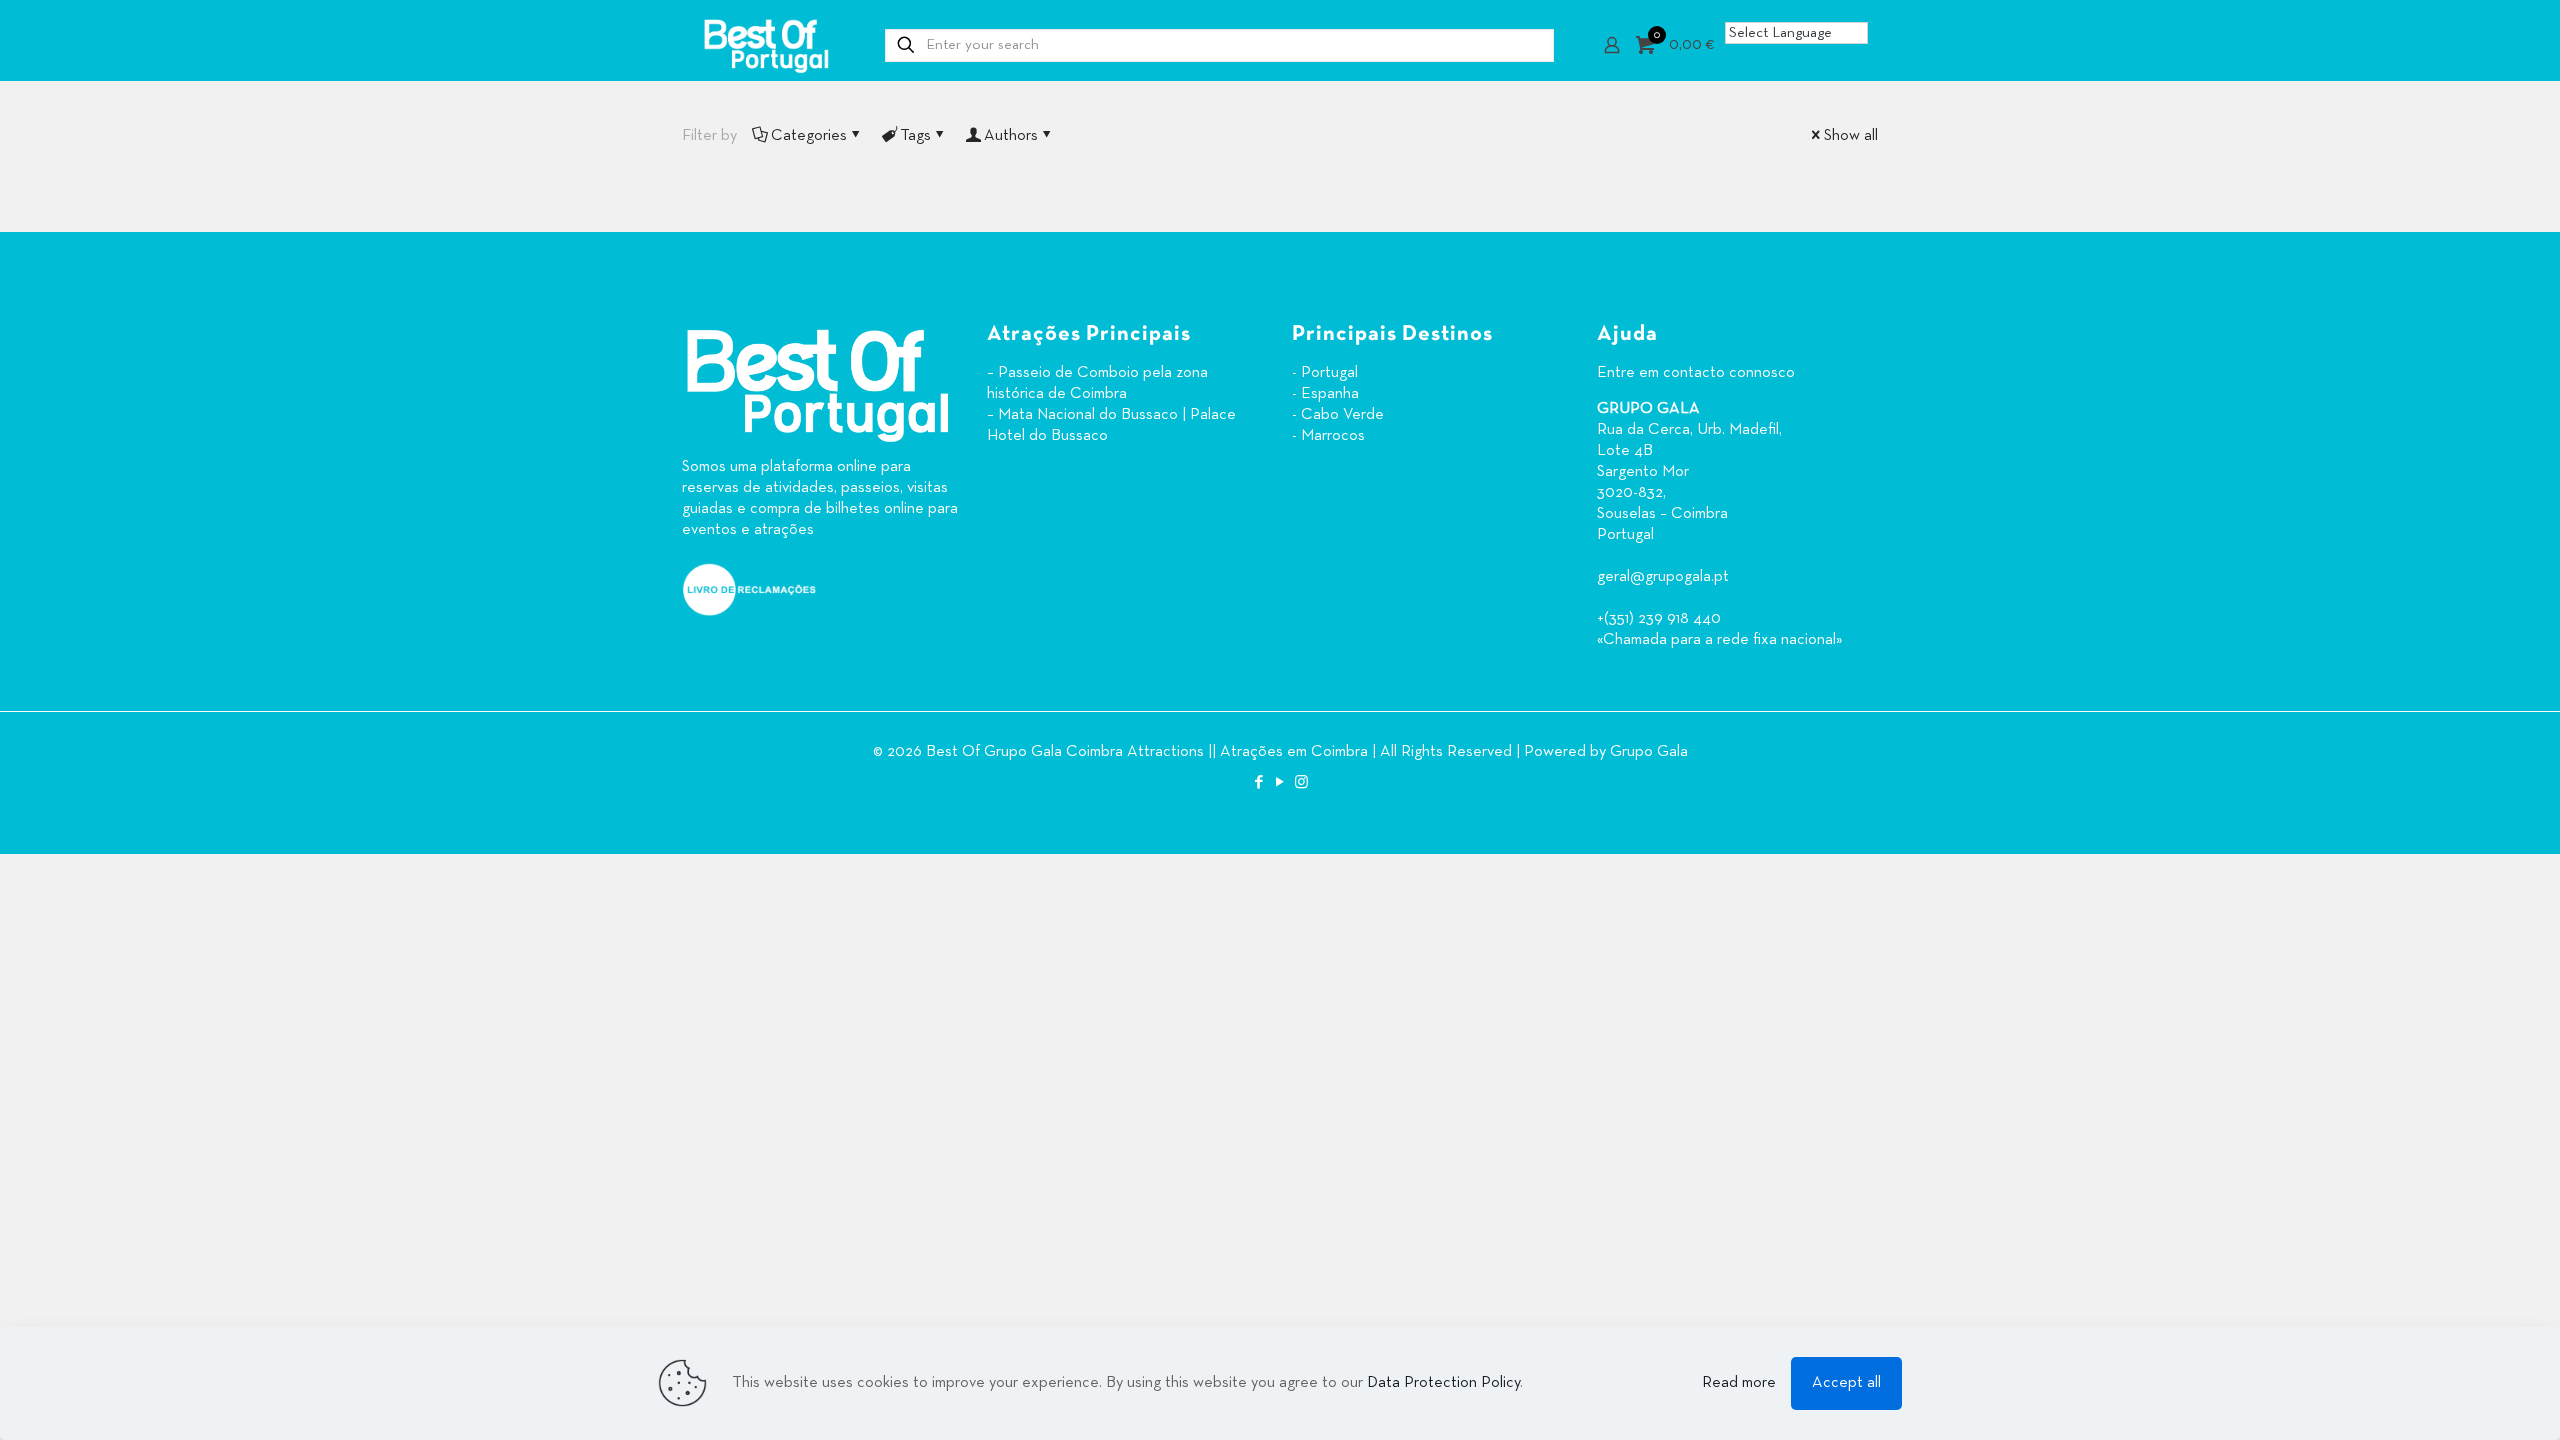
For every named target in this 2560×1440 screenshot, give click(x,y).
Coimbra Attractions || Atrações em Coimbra (1217, 752)
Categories (809, 136)
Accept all (1846, 1383)
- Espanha (1325, 394)
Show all (1851, 136)
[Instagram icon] (1301, 783)
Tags (915, 136)
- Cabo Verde (1338, 415)
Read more (1739, 1383)
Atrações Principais (1089, 334)
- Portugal (1325, 373)
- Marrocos (1328, 436)
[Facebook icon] (1259, 783)
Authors (1011, 136)
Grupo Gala (1649, 752)
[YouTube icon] (1280, 783)
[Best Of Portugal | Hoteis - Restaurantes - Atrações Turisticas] (766, 45)
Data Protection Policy (1443, 1383)
